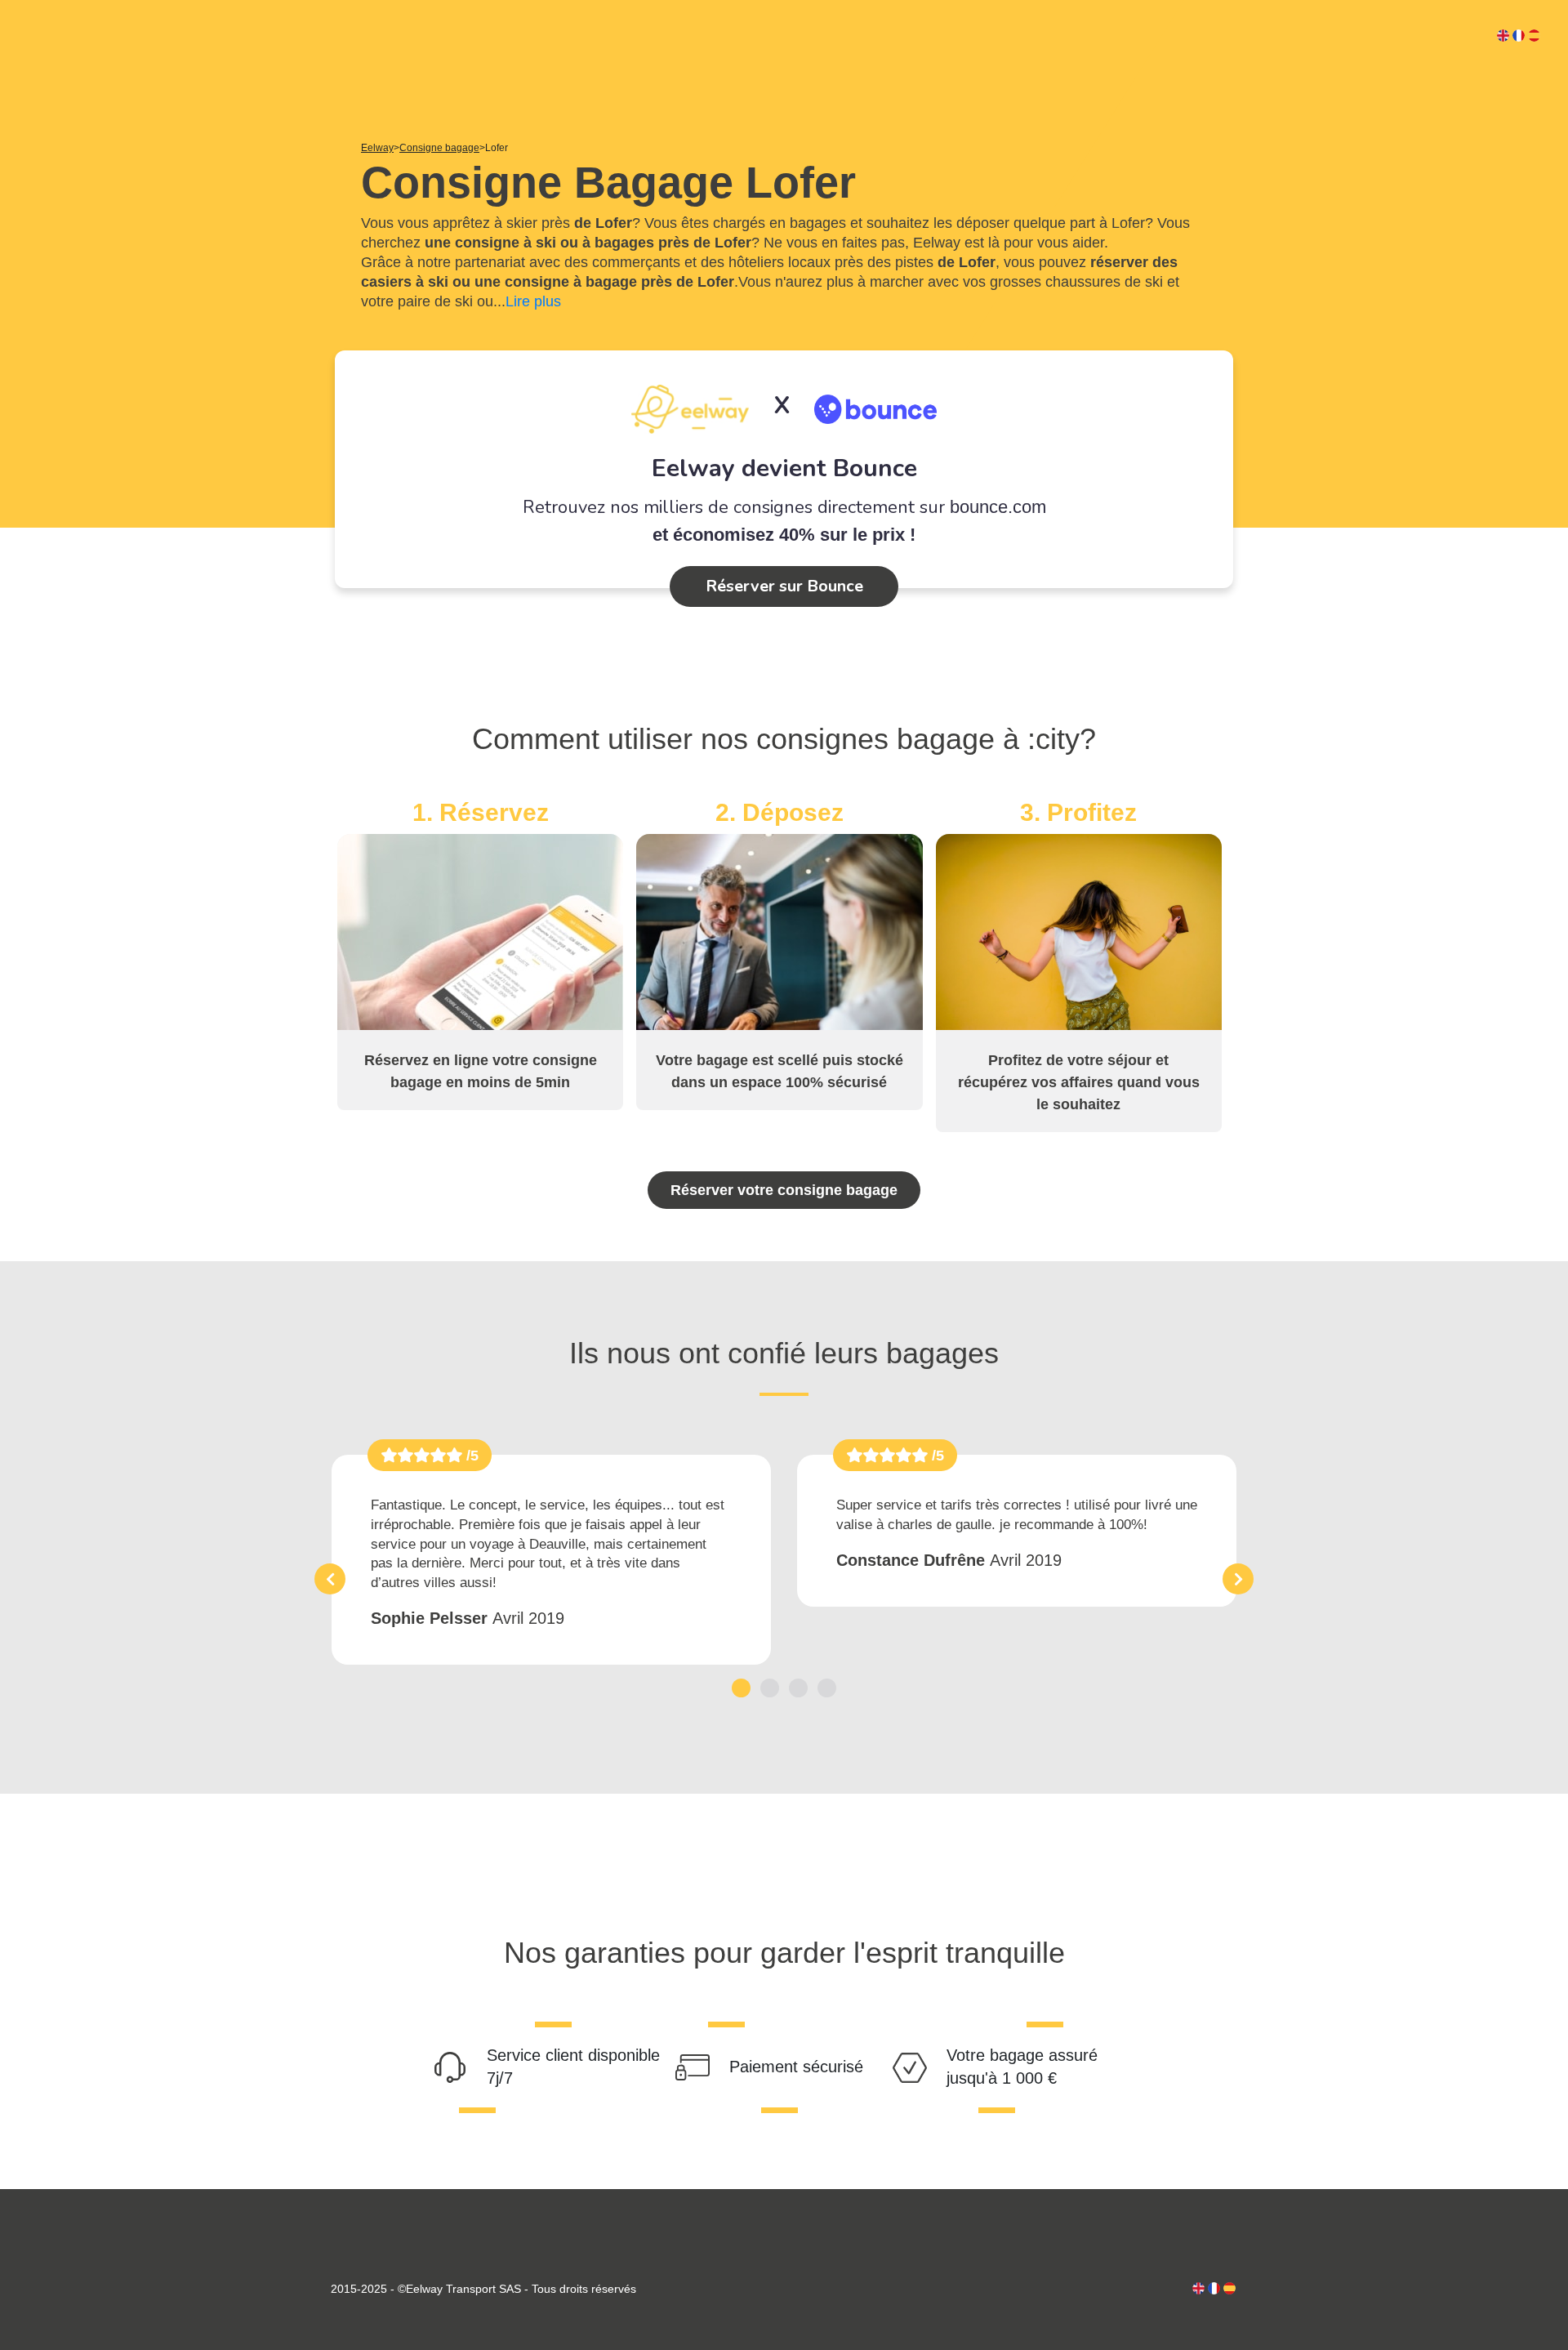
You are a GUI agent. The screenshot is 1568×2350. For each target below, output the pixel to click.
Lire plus (533, 301)
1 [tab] (741, 1688)
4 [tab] (827, 1688)
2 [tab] (770, 1688)
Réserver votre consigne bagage (784, 1190)
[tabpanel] (551, 1560)
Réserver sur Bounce (784, 586)
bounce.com (998, 507)
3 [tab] (798, 1688)
